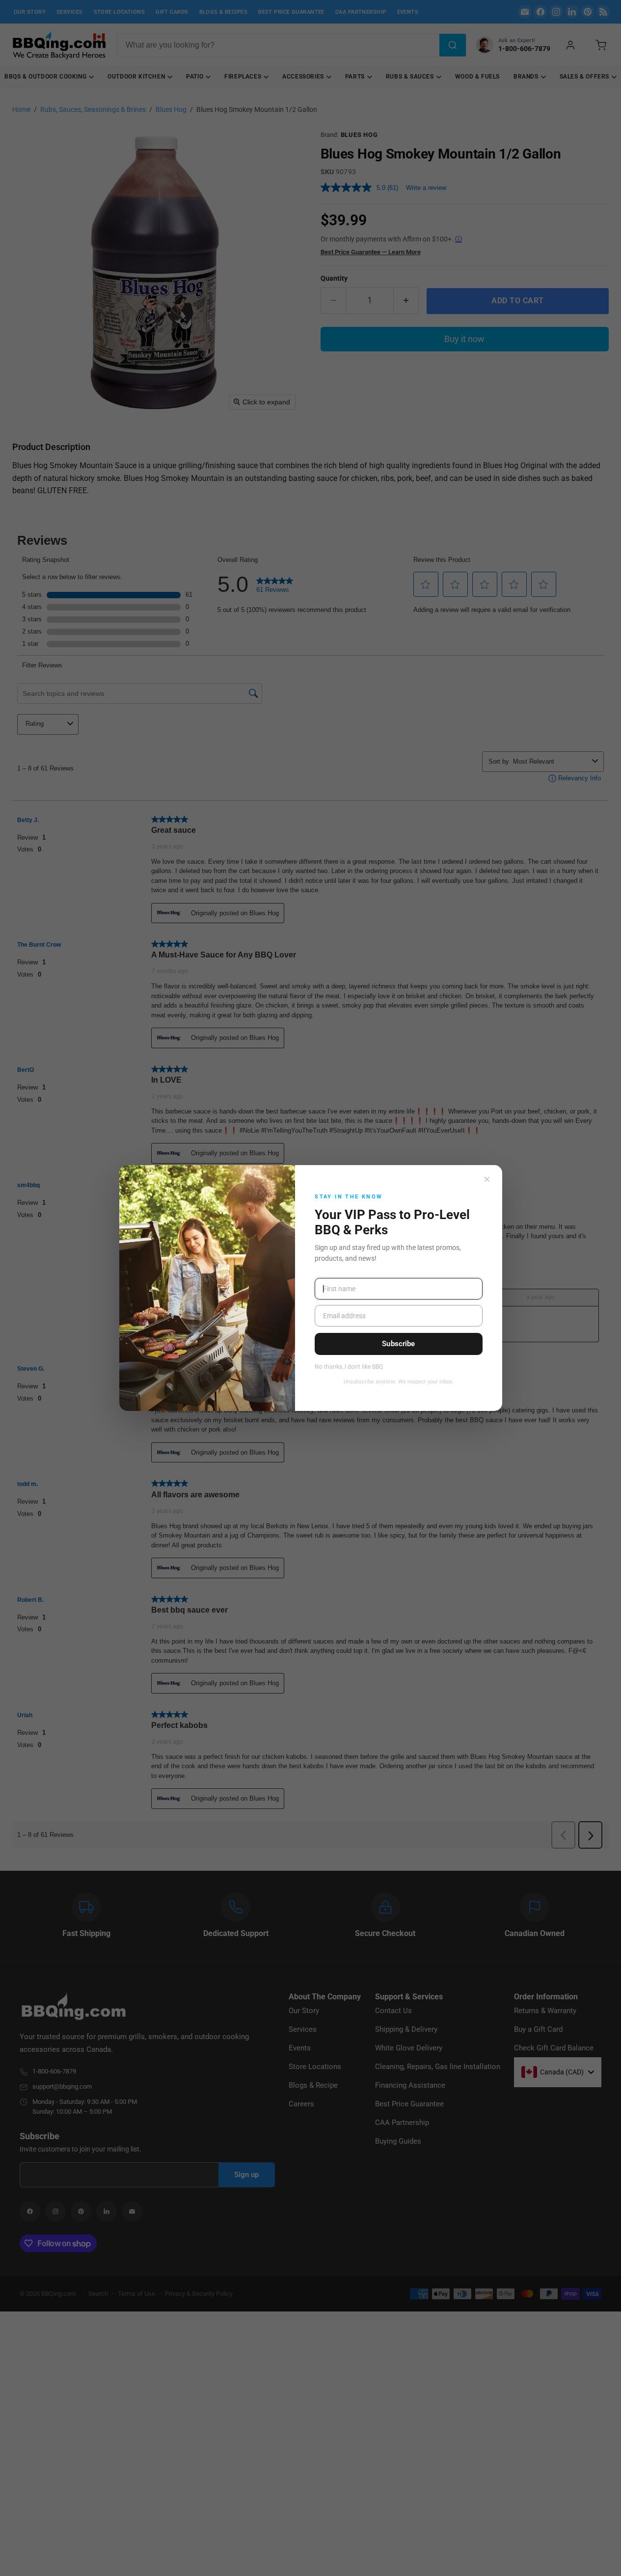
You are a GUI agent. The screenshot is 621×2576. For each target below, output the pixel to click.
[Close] (487, 1179)
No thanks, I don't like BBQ (349, 1367)
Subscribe (398, 1344)
